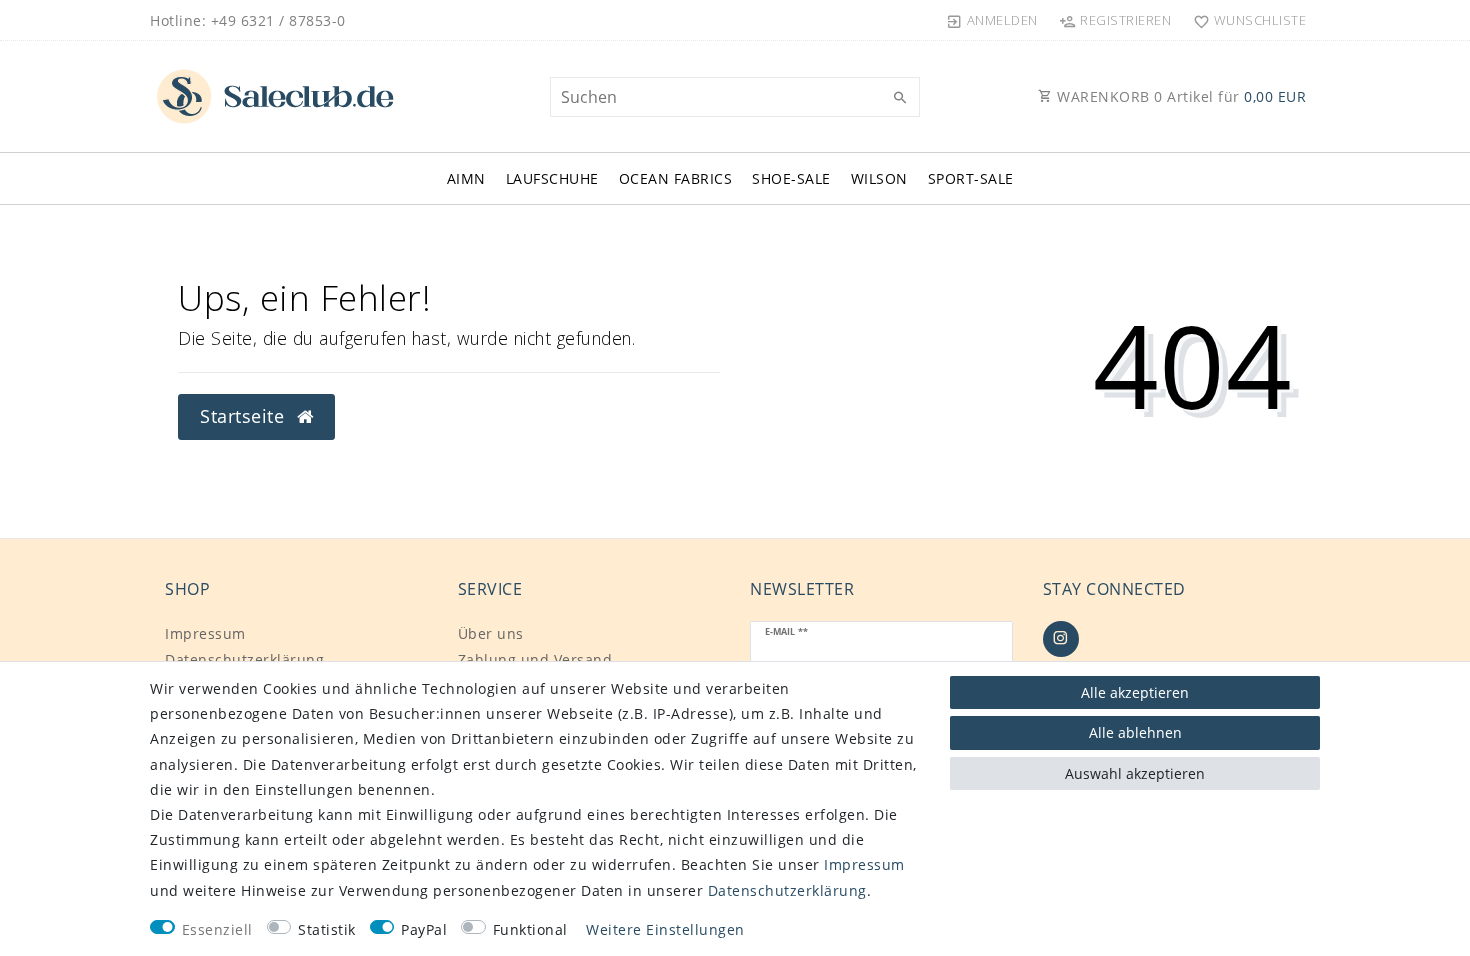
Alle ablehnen (1135, 732)
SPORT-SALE (971, 178)
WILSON (879, 178)
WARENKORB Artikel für (1180, 96)
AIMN (466, 178)
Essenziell (217, 929)
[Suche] (900, 98)
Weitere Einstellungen (665, 929)
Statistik (327, 929)
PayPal (424, 929)
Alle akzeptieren (1135, 692)
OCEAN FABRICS (676, 178)
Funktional (530, 929)
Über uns (491, 633)
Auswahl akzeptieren (1135, 773)
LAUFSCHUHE (552, 178)
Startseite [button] (245, 416)
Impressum (205, 633)
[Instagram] (1061, 639)
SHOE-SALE (791, 178)
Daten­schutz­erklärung (244, 659)
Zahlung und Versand (535, 659)
